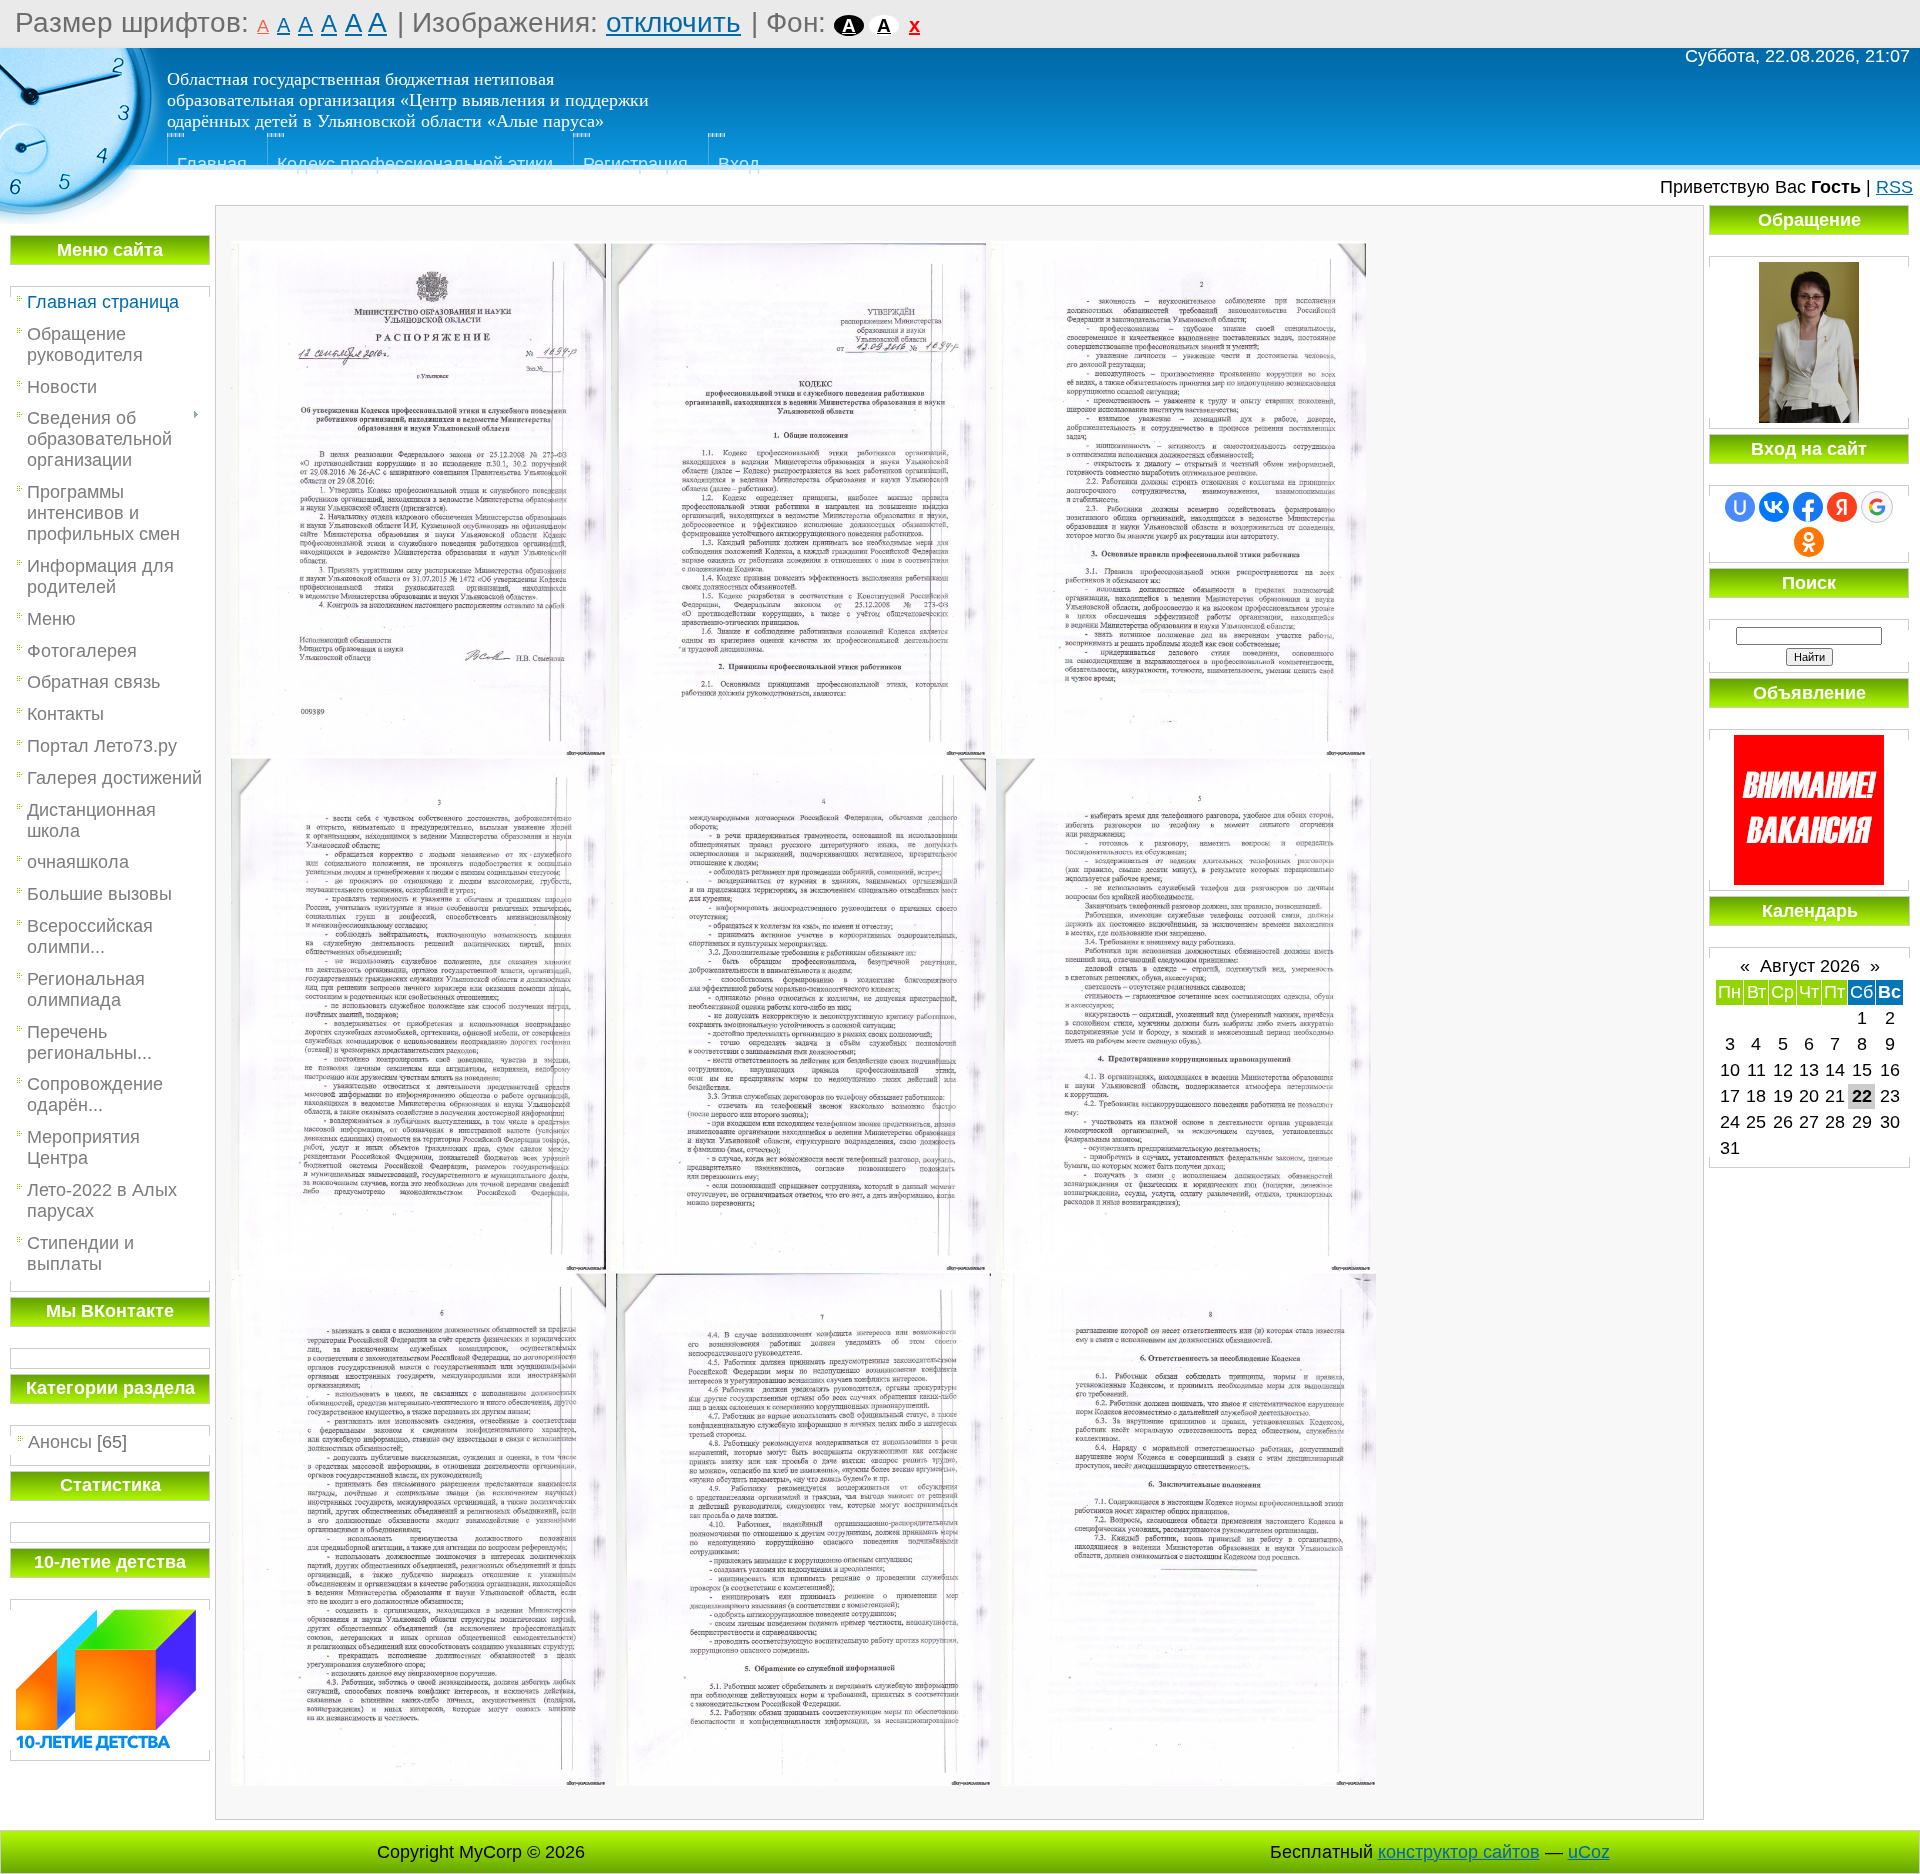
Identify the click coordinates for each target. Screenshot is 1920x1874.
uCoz (1589, 1852)
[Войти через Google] (1877, 507)
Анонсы (60, 1442)
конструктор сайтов (1459, 1852)
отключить (673, 22)
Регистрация (635, 164)
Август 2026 (1810, 966)
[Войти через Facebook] (1808, 507)
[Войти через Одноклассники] (1809, 542)
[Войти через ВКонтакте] (1774, 507)
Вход (739, 164)
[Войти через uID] (1740, 507)
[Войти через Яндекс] (1842, 507)
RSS (1894, 187)
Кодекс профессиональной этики (415, 164)
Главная (212, 164)
